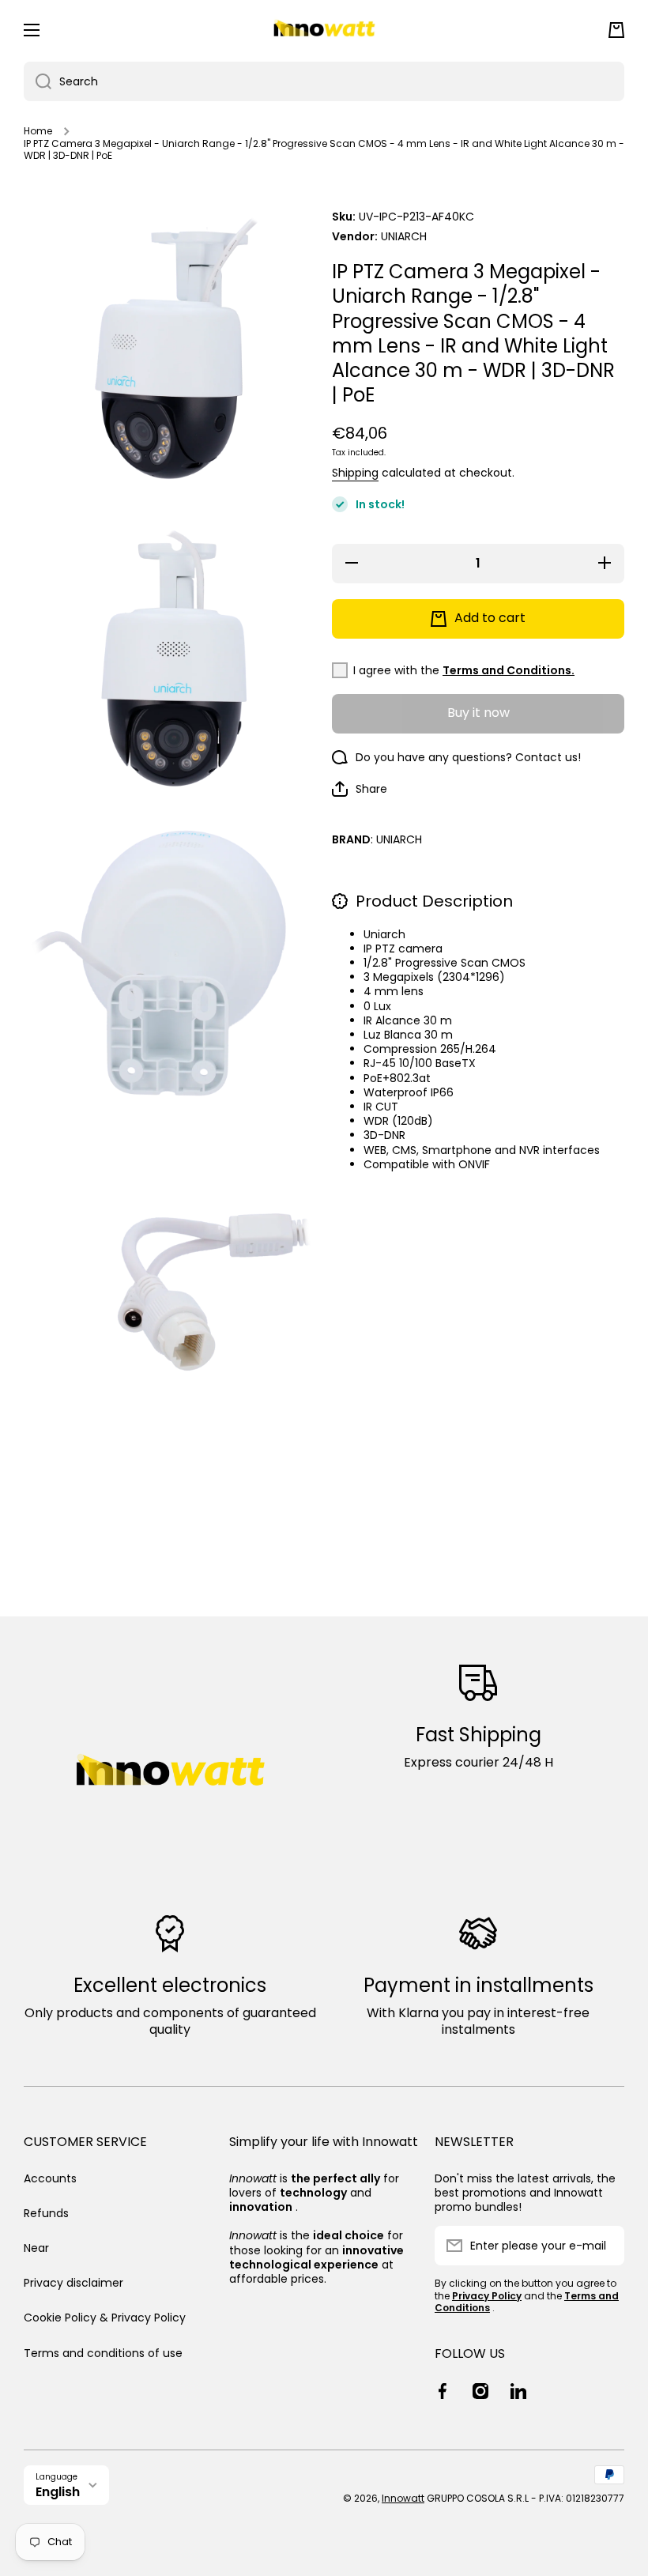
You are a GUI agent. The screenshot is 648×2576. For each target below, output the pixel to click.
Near (36, 2248)
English (58, 2492)
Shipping (355, 473)
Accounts (50, 2178)
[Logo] (324, 30)
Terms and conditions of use (103, 2353)
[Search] (38, 81)
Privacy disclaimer (73, 2283)
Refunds (46, 2213)
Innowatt (403, 2498)
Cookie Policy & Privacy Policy (105, 2318)
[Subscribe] (605, 2246)
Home (38, 131)
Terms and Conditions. (509, 670)
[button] (616, 30)
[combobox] (324, 81)
